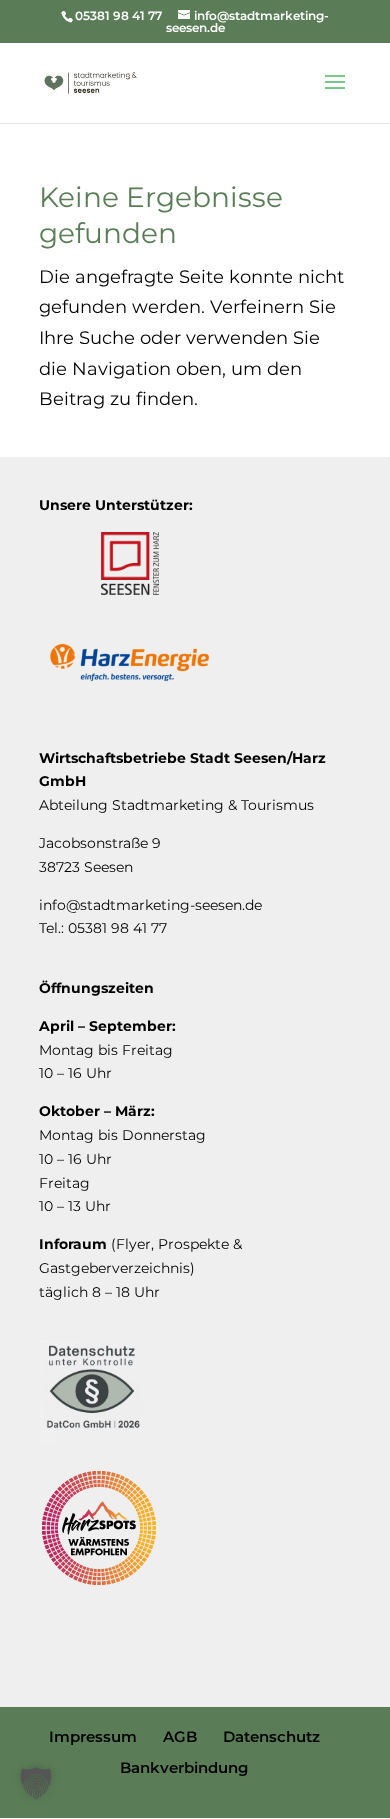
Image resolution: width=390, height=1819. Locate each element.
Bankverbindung (184, 1767)
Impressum (93, 1736)
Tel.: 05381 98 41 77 (103, 928)
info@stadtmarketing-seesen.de (150, 905)
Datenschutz (271, 1736)
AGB (180, 1736)
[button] (36, 1783)
